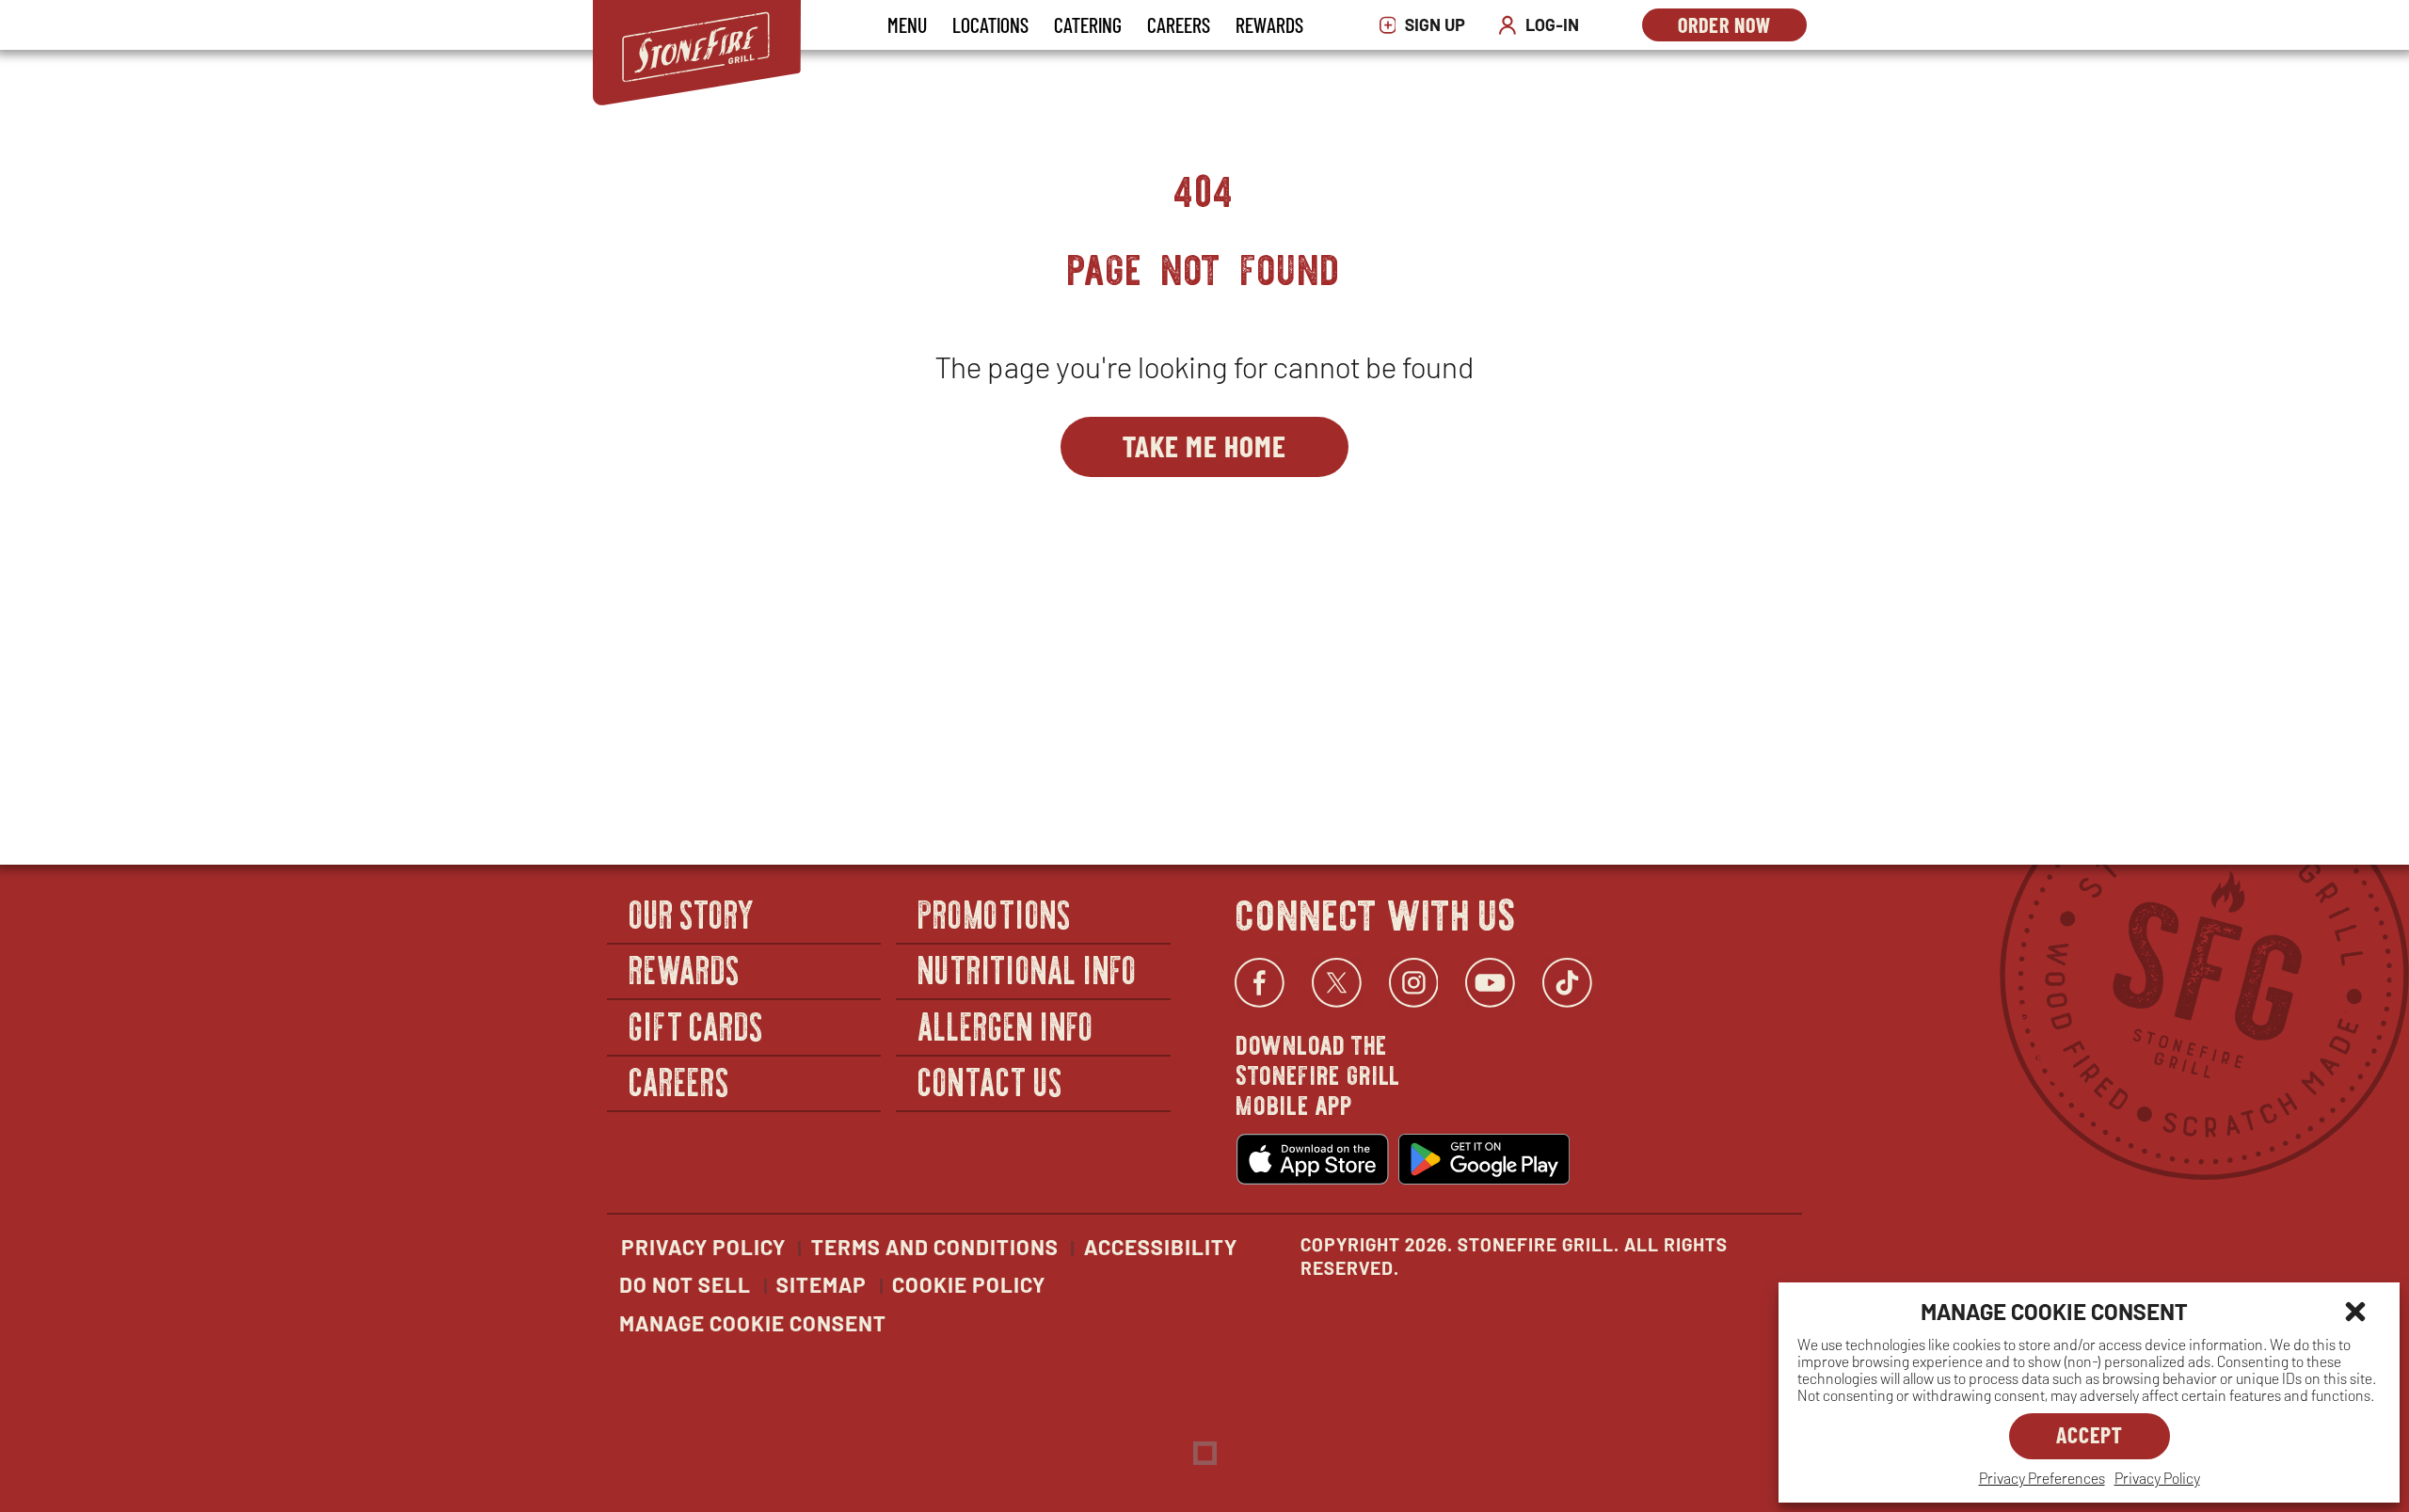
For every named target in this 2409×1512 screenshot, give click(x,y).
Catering (1088, 24)
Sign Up (1427, 25)
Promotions (995, 913)
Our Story (693, 913)
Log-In (1543, 25)
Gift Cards (697, 1025)
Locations (990, 24)
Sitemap (822, 1284)
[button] (2355, 1312)
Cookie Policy (969, 1284)
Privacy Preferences (2042, 1478)
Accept (2090, 1434)
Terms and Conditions (935, 1247)
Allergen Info (1006, 1025)
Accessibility (1161, 1247)
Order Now (1742, 27)
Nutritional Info (1028, 970)
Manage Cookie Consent (753, 1323)
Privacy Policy (2157, 1478)
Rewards (1269, 24)
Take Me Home (1204, 445)
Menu (907, 24)
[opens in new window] (1313, 1159)
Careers (1179, 24)
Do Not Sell (685, 1284)
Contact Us (990, 1082)
